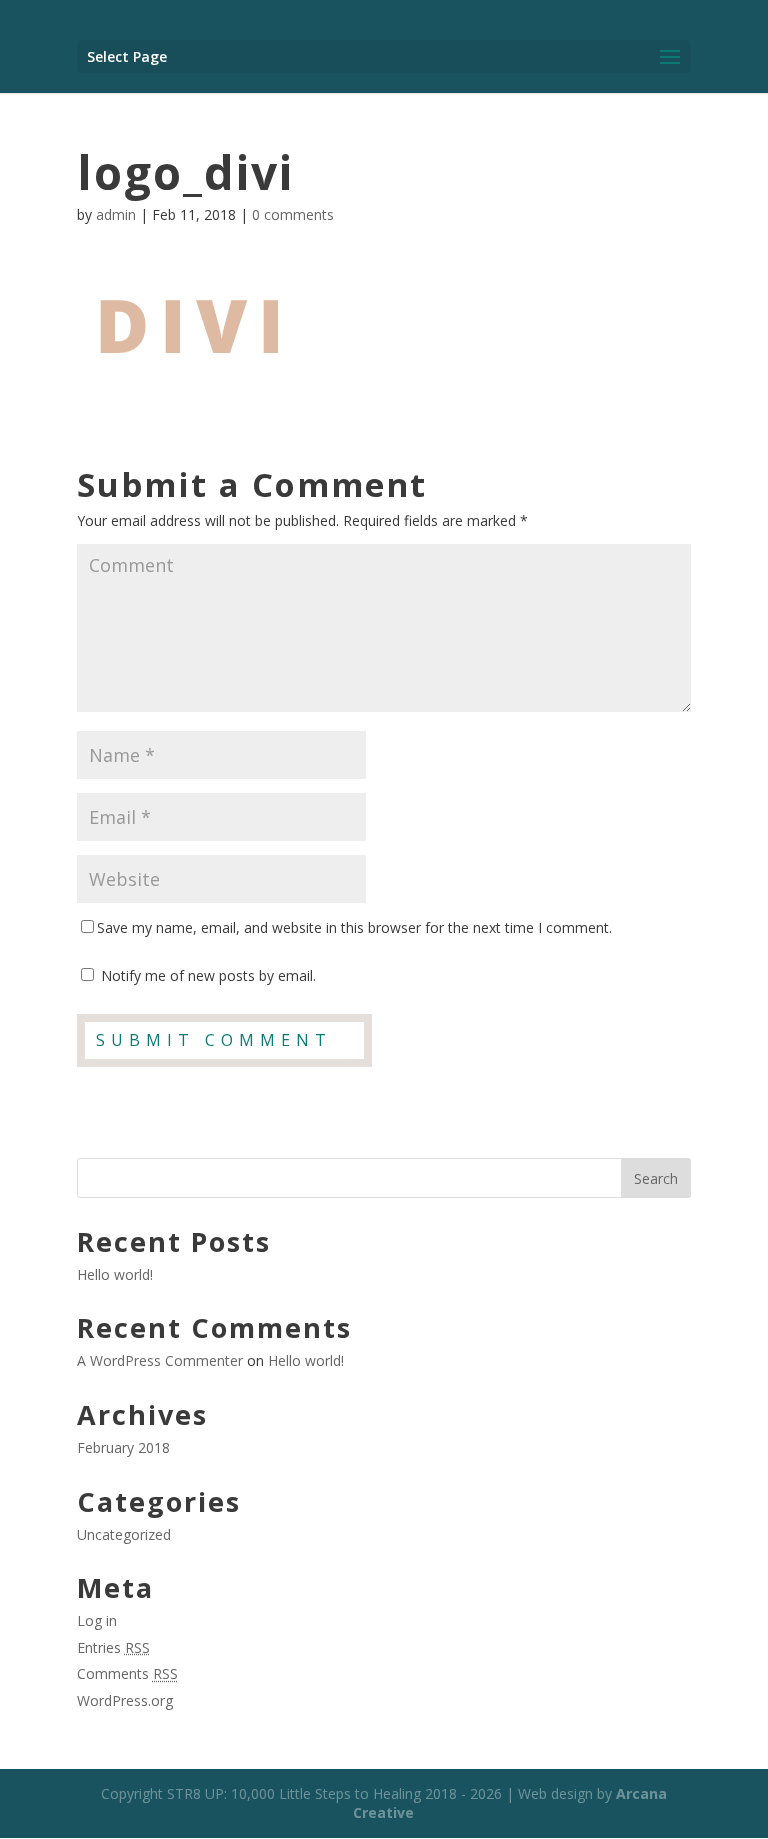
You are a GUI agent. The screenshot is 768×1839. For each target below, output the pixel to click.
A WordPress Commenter (160, 1360)
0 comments (293, 214)
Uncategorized (124, 1534)
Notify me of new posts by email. (208, 975)
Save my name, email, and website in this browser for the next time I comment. (354, 927)
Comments (127, 1673)
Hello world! (115, 1274)
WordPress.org (125, 1700)
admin (116, 214)
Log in (97, 1620)
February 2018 (123, 1447)
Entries (113, 1647)
